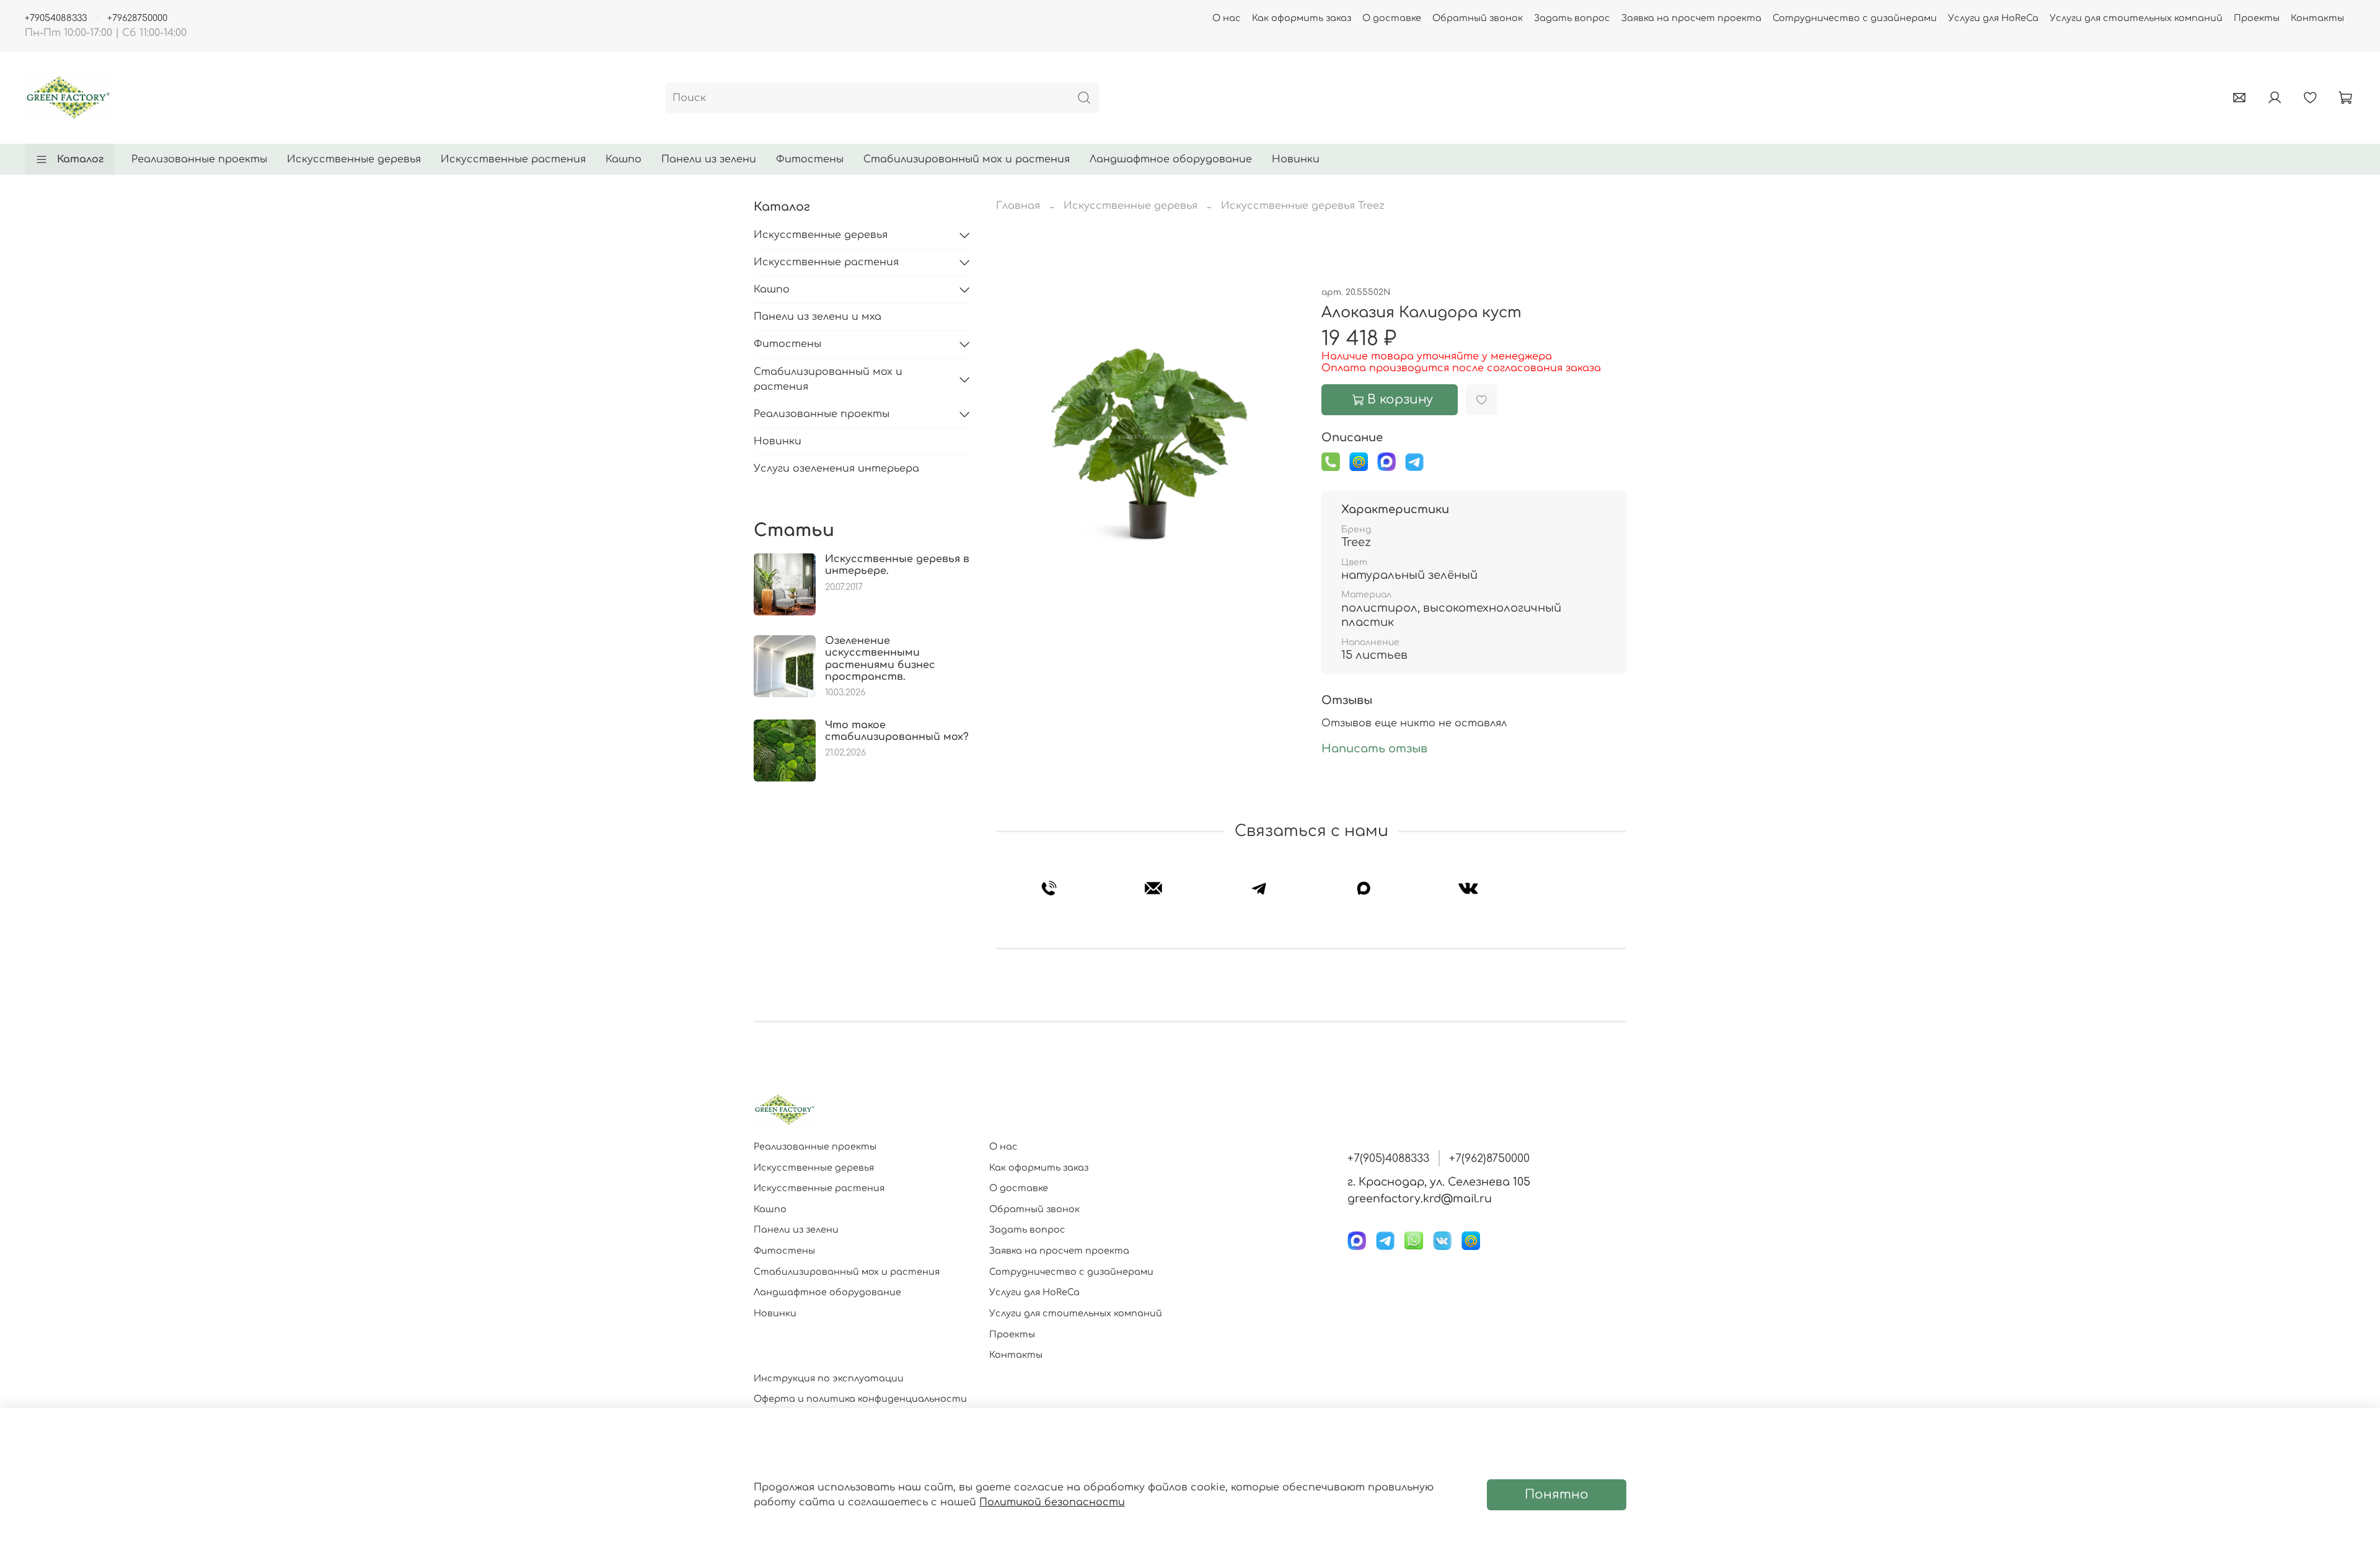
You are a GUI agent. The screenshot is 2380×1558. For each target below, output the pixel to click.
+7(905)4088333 (1388, 1158)
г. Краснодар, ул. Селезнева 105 (1439, 1182)
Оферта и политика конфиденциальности (860, 1399)
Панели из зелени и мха (818, 317)
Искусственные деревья (354, 159)
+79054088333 (56, 18)
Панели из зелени (709, 159)
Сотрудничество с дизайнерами (1855, 18)
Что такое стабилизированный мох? (897, 731)
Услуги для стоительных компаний (2136, 18)
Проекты (2257, 18)
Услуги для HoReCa (1993, 18)
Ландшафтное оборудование (1171, 159)
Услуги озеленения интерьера (836, 469)
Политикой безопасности (1052, 1502)
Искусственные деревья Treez (1303, 206)
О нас (1227, 18)
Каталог (80, 159)
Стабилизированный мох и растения (967, 159)
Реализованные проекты (199, 159)
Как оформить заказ (1302, 18)
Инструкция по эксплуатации (829, 1378)
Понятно (1557, 1494)
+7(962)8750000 (1489, 1158)
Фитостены (810, 159)
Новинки (1296, 159)
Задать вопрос (1572, 18)
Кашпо (624, 159)
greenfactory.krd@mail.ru (1420, 1199)
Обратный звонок (1478, 18)
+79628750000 (137, 18)
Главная (1018, 206)
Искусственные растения (513, 159)
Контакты (2317, 18)
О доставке (1392, 18)
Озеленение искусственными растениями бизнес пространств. (880, 659)
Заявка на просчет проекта (1691, 18)
